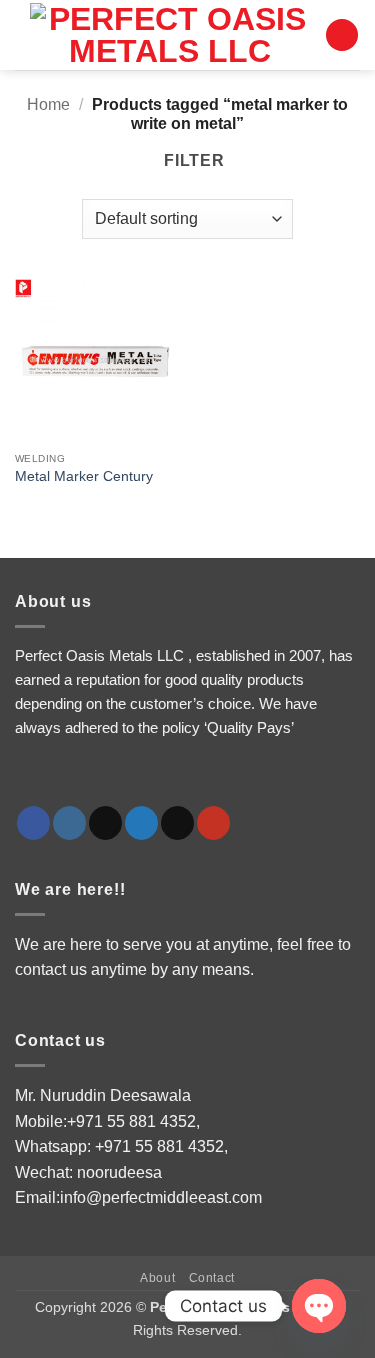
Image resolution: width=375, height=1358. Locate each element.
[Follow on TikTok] (105, 823)
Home (48, 104)
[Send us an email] (177, 823)
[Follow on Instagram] (69, 823)
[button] (342, 35)
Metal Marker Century (84, 476)
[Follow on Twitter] (141, 823)
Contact (212, 1278)
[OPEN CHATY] (319, 1306)
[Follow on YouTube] (213, 823)
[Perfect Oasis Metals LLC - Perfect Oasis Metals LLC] (170, 35)
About (157, 1278)
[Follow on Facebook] (33, 823)
